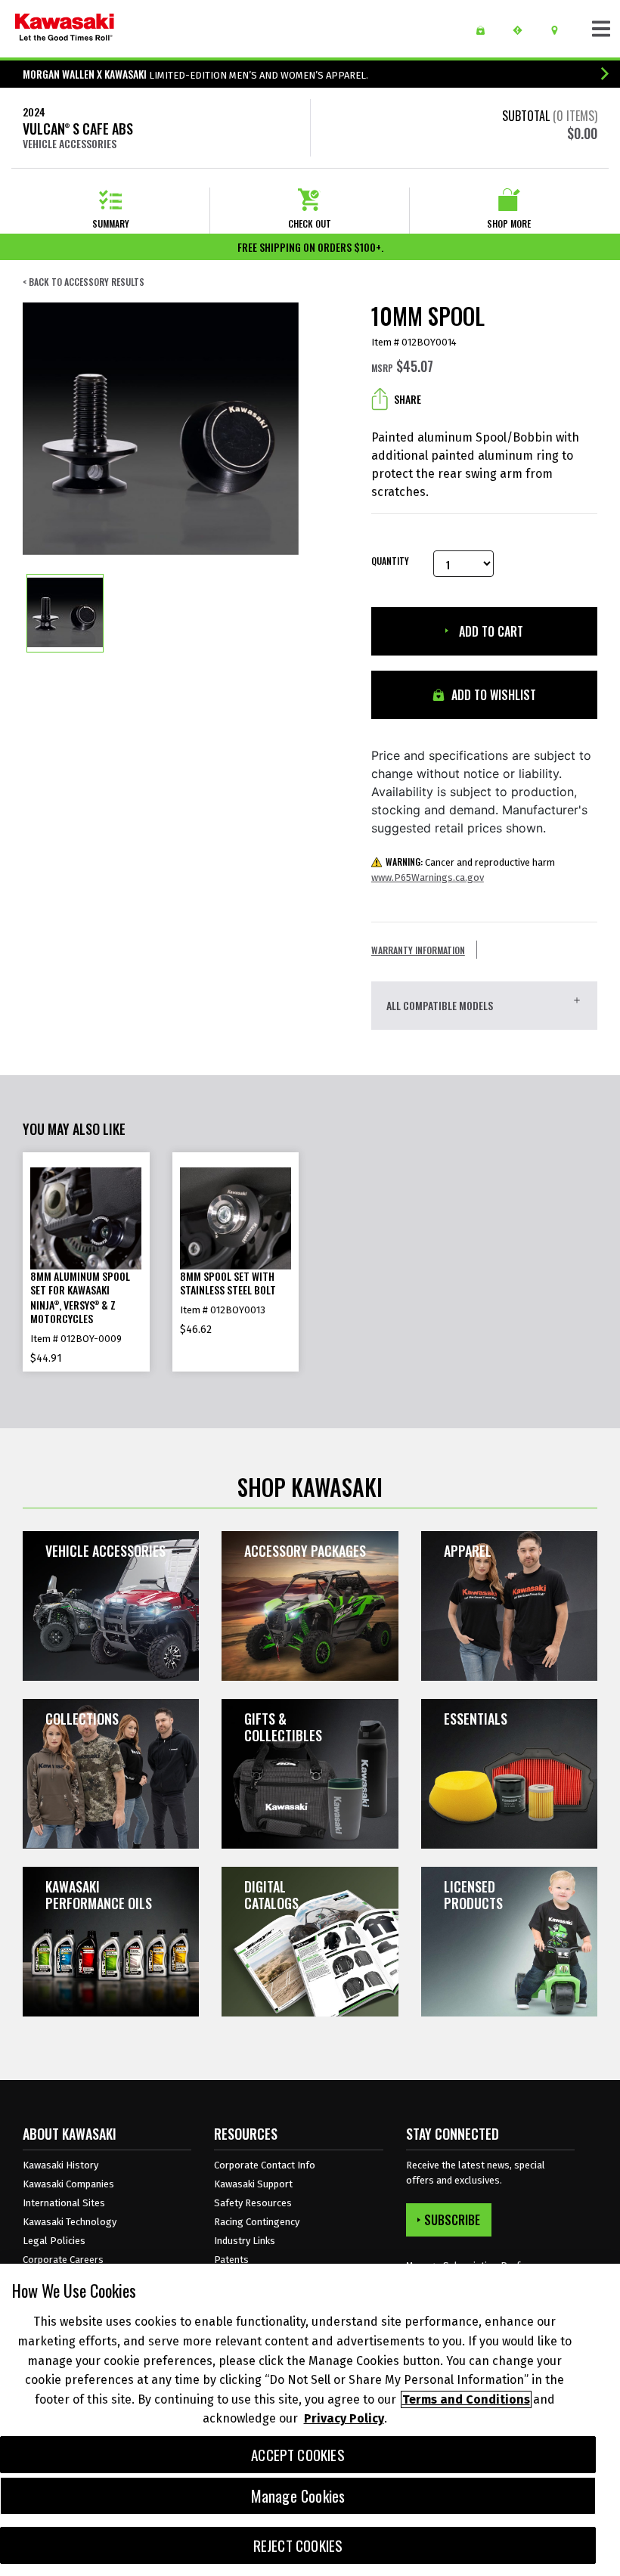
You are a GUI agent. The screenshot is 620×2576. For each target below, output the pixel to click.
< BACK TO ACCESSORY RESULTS (84, 282)
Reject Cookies (298, 2545)
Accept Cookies (298, 2455)
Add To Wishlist (492, 695)
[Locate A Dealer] (560, 30)
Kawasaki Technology (70, 2222)
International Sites (64, 2203)
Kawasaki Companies (68, 2184)
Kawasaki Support (253, 2184)
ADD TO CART (490, 631)
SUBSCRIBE (452, 2220)
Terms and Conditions (466, 2399)
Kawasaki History (60, 2165)
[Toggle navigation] (601, 29)
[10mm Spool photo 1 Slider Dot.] (65, 613)
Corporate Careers (63, 2260)
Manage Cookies (298, 2496)
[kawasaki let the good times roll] (65, 29)
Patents (231, 2260)
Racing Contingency (257, 2222)
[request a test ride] (523, 30)
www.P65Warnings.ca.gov (428, 877)
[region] (310, 2420)
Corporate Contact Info (265, 2165)
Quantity (390, 561)
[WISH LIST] (486, 30)
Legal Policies (54, 2241)
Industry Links (245, 2241)
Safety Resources (253, 2203)
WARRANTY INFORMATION (418, 950)
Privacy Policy (344, 2418)
